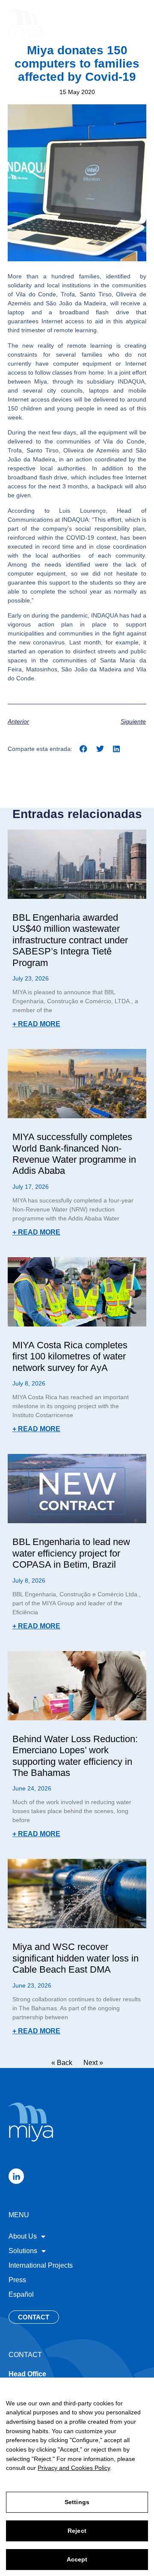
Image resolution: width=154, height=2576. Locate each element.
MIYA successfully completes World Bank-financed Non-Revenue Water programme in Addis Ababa (74, 1154)
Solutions (23, 2251)
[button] (138, 22)
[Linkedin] (16, 2176)
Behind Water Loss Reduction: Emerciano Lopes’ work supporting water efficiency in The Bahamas (75, 1756)
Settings (77, 2502)
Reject (77, 2531)
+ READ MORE (36, 1024)
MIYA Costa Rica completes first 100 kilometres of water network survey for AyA (70, 1356)
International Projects (41, 2265)
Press (17, 2280)
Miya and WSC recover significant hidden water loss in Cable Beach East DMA (76, 1958)
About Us (23, 2236)
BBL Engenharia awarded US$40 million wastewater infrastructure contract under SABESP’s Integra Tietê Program (70, 940)
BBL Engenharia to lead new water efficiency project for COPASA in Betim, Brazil (71, 1553)
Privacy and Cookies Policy (74, 2468)
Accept (77, 2559)
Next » (93, 2063)
